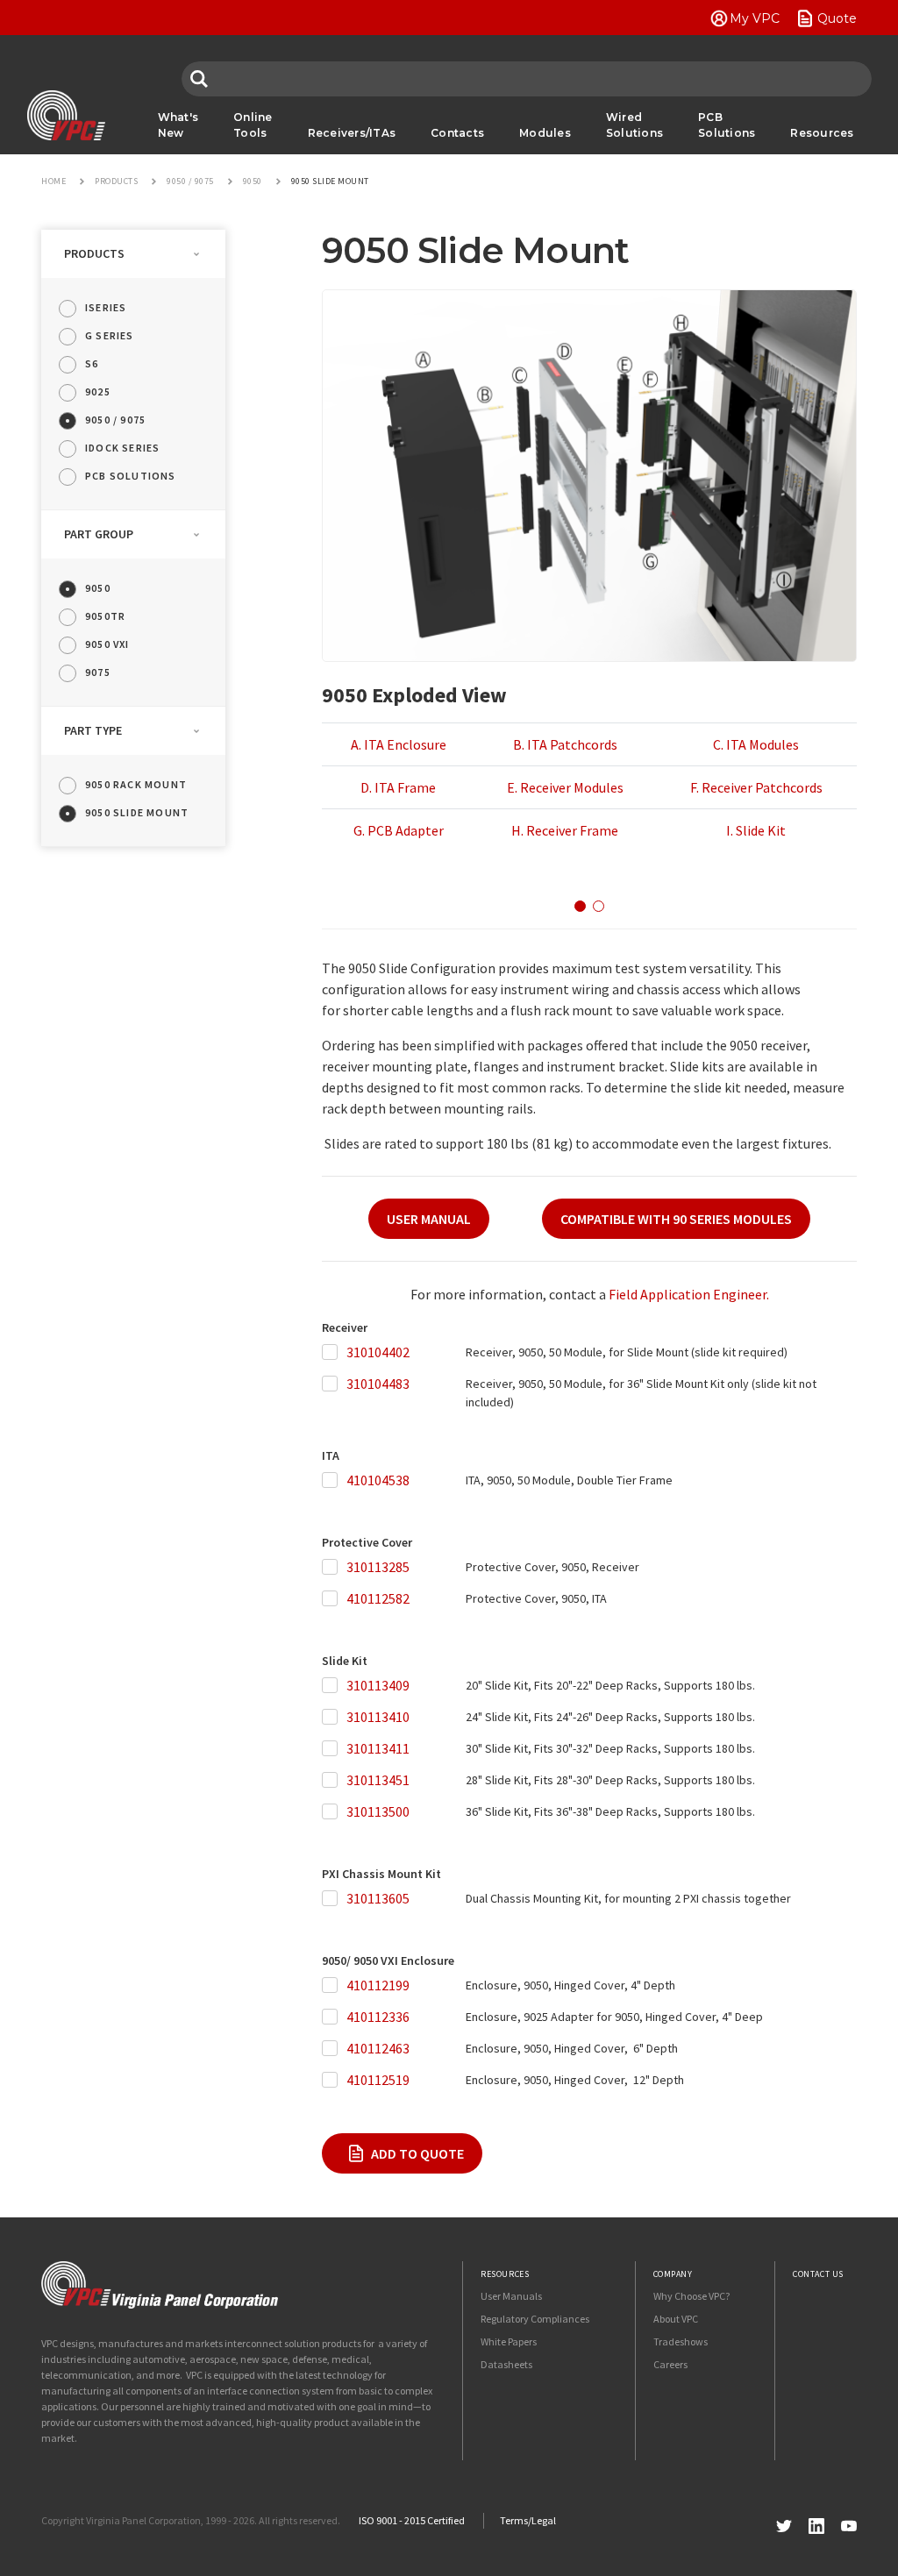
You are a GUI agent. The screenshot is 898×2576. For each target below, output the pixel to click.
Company (673, 2274)
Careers (670, 2364)
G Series (110, 335)
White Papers (509, 2341)
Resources (822, 133)
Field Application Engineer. (689, 1294)
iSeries (106, 307)
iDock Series (122, 448)
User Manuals (511, 2296)
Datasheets (506, 2364)
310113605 (378, 1898)
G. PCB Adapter (399, 830)
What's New (178, 125)
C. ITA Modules (756, 744)
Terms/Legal (528, 2520)
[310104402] (333, 1352)
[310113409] (333, 1686)
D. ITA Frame (398, 787)
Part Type (93, 730)
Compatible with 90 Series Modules (676, 1219)
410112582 (378, 1598)
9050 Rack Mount (136, 784)
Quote (837, 18)
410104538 (378, 1480)
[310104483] (333, 1384)
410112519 (378, 2080)
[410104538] (333, 1480)
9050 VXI (107, 644)
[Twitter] (784, 2524)
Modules (545, 133)
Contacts (457, 133)
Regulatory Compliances (535, 2319)
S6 (92, 363)
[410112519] (333, 2080)
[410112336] (333, 2017)
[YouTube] (849, 2524)
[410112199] (333, 1985)
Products (94, 253)
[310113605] (333, 1899)
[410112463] (333, 2049)
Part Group (99, 534)
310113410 (378, 1717)
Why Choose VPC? (691, 2296)
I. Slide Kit (756, 830)
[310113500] (333, 1812)
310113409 (378, 1685)
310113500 (378, 1811)
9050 (98, 588)
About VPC (676, 2319)
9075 (98, 672)
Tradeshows (681, 2341)
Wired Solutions (634, 125)
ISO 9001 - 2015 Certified (412, 2520)
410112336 (378, 2017)
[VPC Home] (160, 2285)
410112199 (378, 1985)
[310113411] (333, 1749)
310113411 (378, 1748)
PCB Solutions (727, 125)
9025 (98, 391)
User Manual (429, 1219)
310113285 (378, 1567)
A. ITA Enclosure (399, 744)
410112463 (378, 2048)
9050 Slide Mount (137, 812)
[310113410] (333, 1717)
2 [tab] (599, 906)
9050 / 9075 (115, 420)
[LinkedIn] (816, 2524)
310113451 (378, 1780)
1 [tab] (580, 906)
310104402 (378, 1352)
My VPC (755, 18)
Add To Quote (417, 2153)
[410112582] (333, 1599)
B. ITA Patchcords (565, 744)
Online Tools (253, 125)
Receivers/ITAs (352, 133)
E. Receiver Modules (565, 787)
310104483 (378, 1384)
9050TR (105, 616)
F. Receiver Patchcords (756, 787)
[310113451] (333, 1780)
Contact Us (818, 2274)
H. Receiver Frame (565, 830)
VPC (66, 116)
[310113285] (333, 1567)
